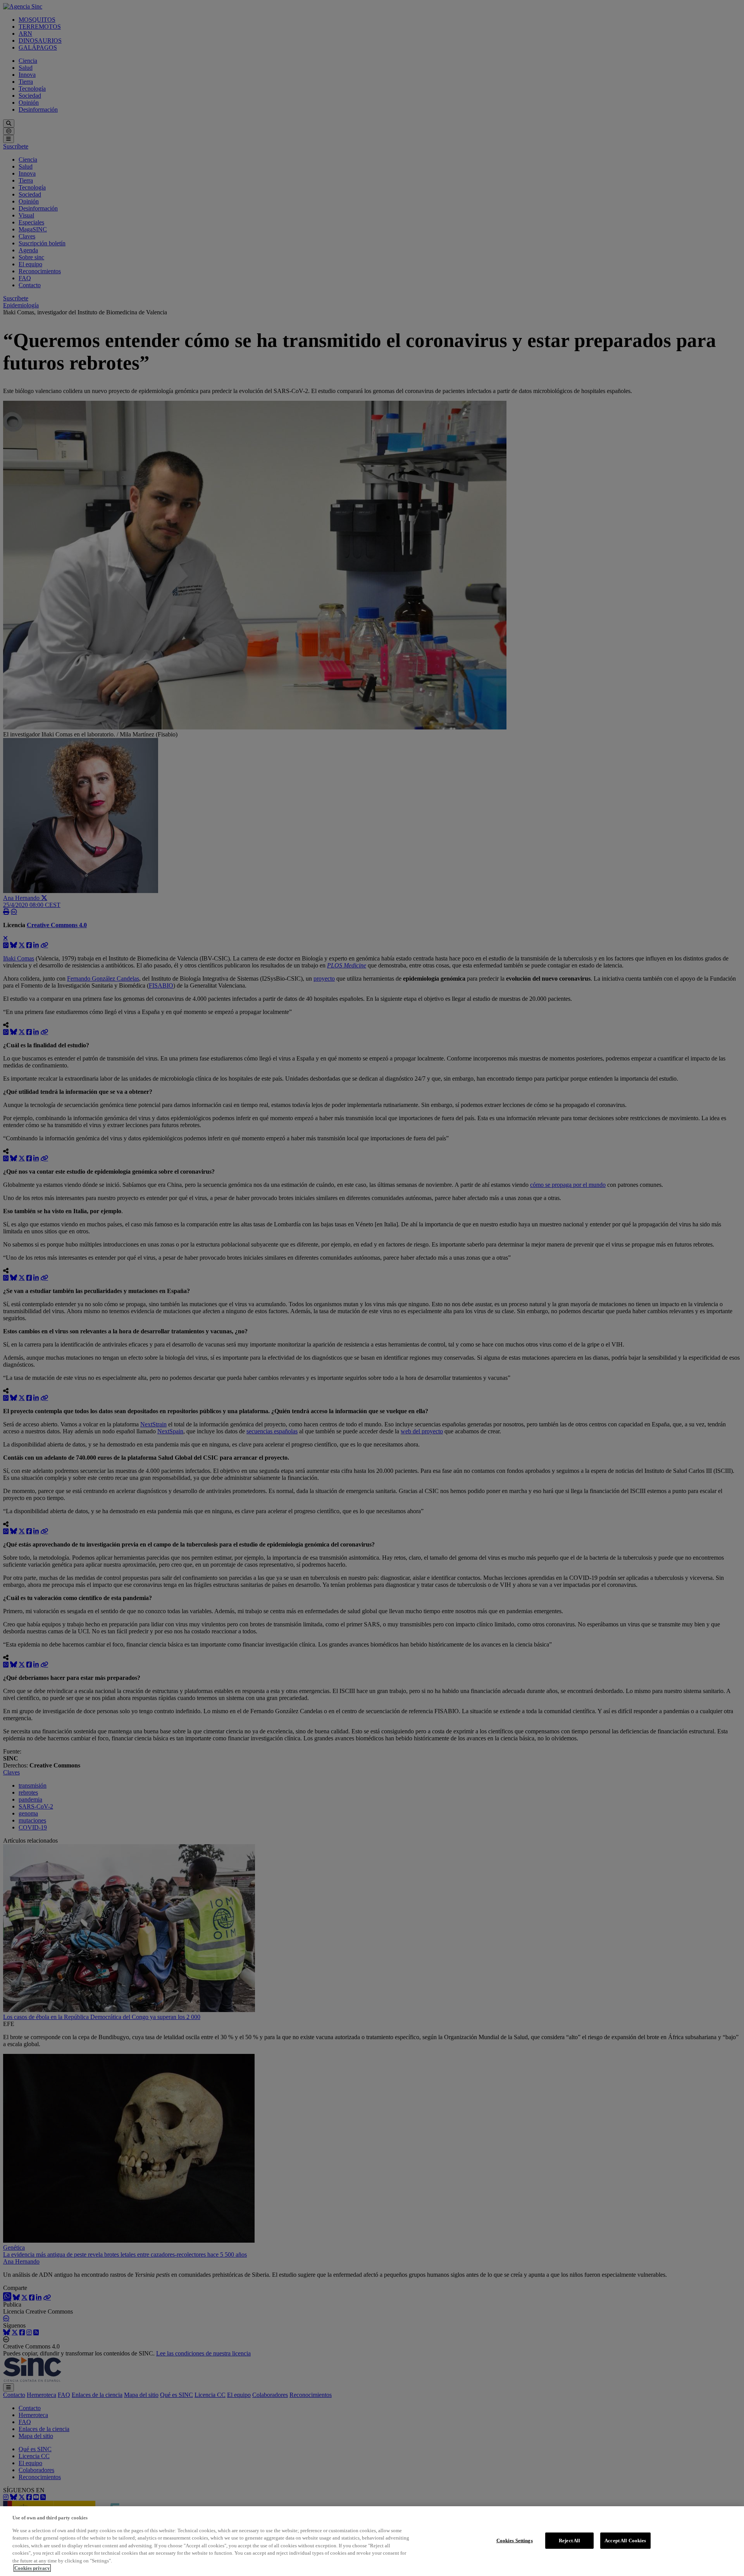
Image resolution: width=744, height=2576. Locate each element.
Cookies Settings (515, 2541)
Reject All (569, 2541)
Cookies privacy (32, 2568)
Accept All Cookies (625, 2541)
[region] (372, 2541)
